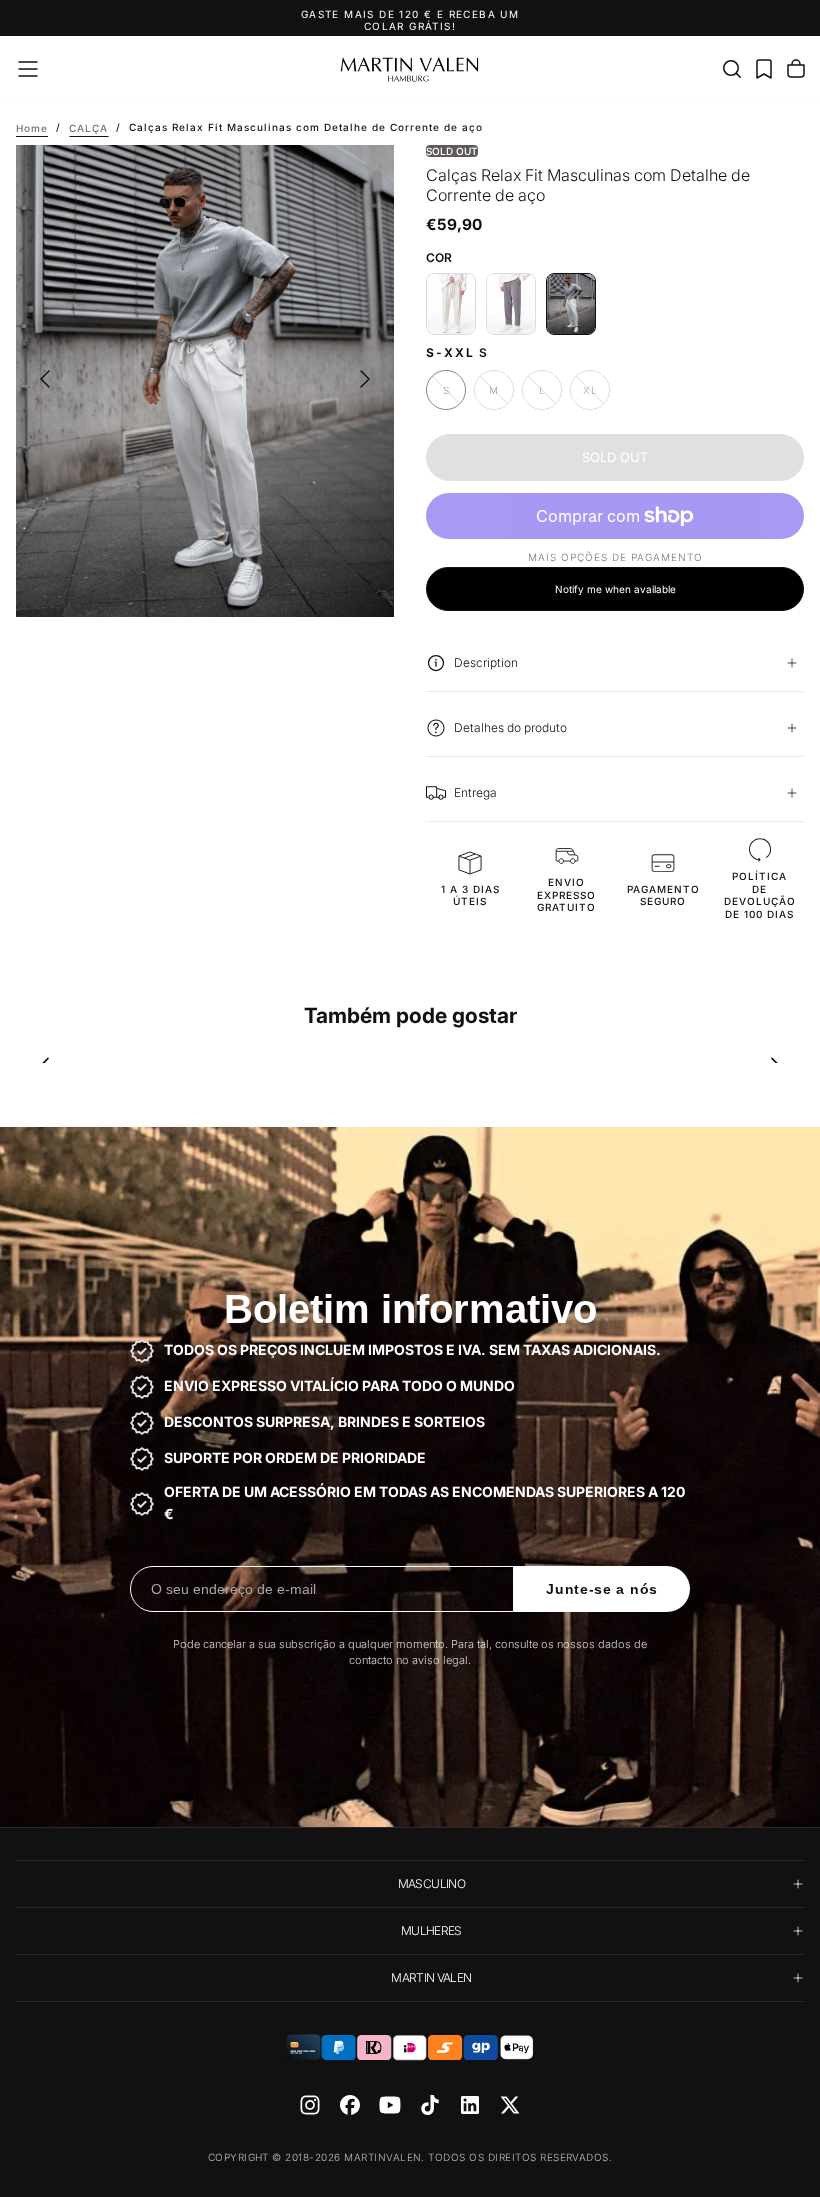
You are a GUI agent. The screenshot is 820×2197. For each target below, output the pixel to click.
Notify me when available (615, 589)
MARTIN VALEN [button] (431, 1977)
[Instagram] (310, 2105)
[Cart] (796, 69)
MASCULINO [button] (431, 1883)
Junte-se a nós (602, 1589)
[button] (28, 69)
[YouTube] (390, 2105)
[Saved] (764, 69)
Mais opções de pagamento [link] (615, 557)
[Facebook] (350, 2105)
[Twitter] (510, 2105)
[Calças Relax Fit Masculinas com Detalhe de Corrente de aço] (571, 304)
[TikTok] (430, 2105)
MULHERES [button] (431, 1930)
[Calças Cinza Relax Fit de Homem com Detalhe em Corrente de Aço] (511, 304)
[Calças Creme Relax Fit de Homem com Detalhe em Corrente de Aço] (451, 304)
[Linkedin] (470, 2105)
